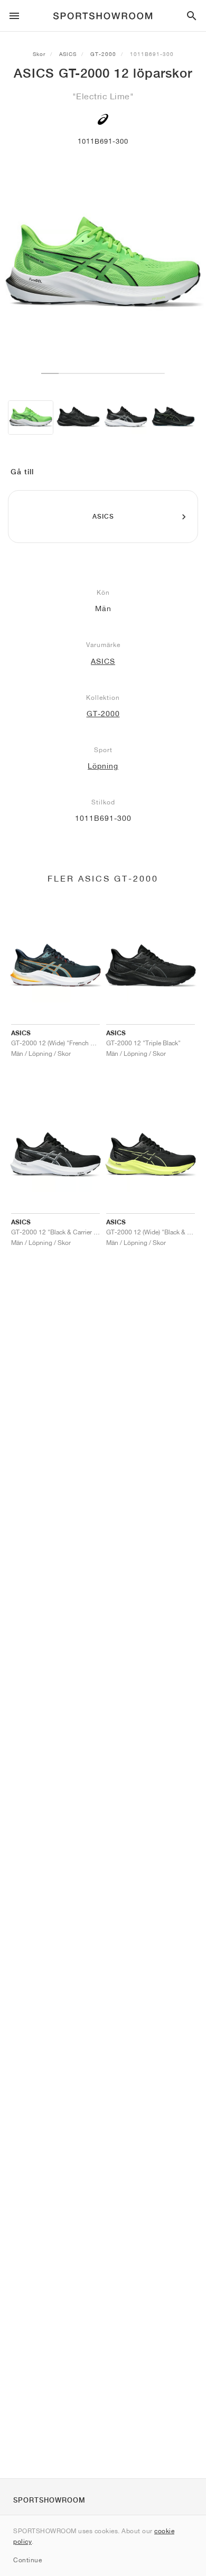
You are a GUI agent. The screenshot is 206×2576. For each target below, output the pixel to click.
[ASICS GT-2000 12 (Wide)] (78, 418)
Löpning (103, 766)
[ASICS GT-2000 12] (31, 418)
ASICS (68, 54)
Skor (39, 54)
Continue (27, 2560)
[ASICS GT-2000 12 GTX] (173, 418)
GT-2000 (103, 54)
